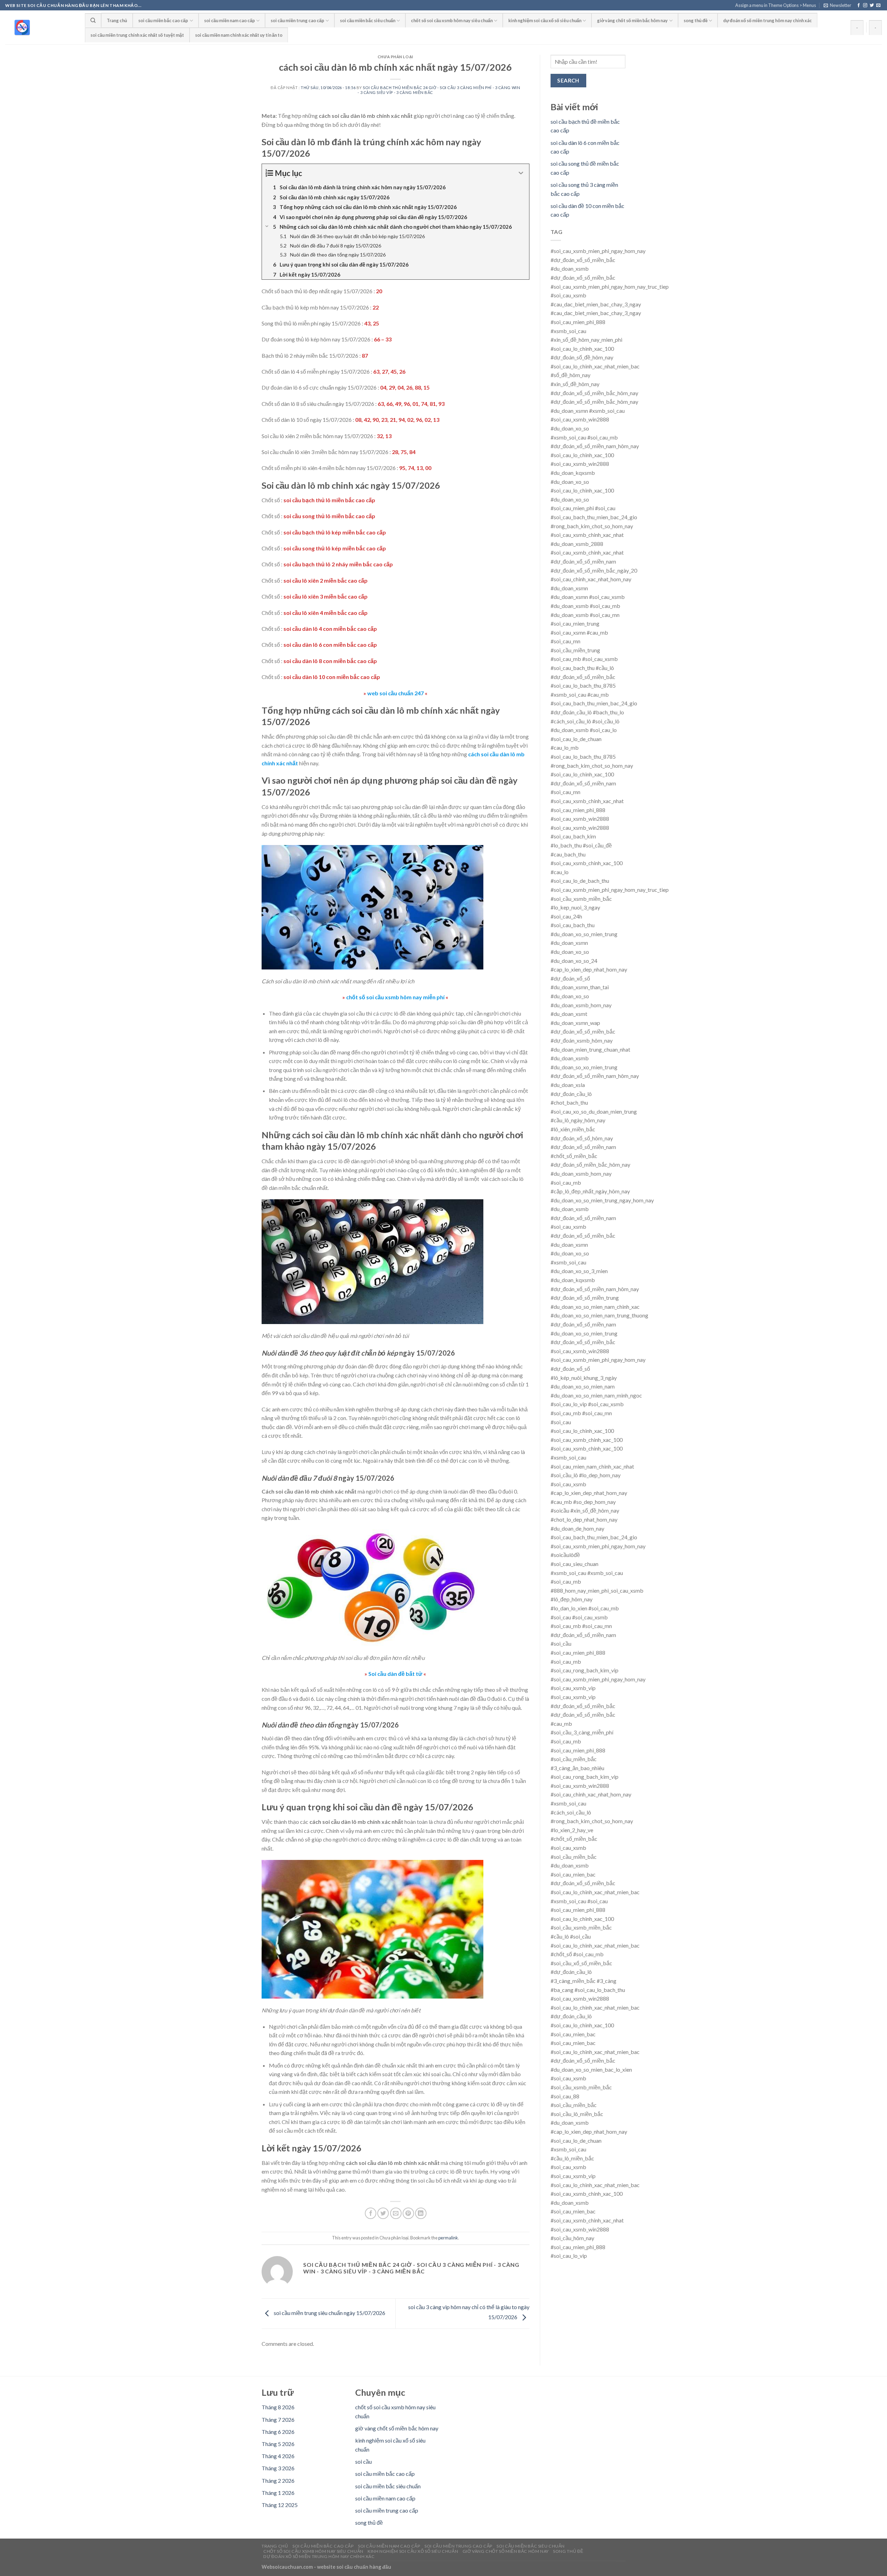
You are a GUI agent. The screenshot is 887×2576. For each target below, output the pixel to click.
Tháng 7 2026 (278, 2420)
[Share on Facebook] (371, 2213)
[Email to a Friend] (396, 2213)
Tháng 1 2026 (278, 2493)
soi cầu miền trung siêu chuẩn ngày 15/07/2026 (329, 2313)
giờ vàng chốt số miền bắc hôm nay (632, 20)
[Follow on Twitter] (872, 6)
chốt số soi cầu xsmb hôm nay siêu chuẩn (452, 20)
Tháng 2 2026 (278, 2481)
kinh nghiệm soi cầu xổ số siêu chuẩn (545, 20)
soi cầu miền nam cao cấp (230, 20)
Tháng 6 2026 (278, 2432)
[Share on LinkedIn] (421, 2213)
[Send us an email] (878, 6)
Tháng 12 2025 (280, 2505)
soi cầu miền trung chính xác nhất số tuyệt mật (137, 35)
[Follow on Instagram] (865, 6)
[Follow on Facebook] (859, 6)
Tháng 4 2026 (278, 2456)
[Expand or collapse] (521, 173)
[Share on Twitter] (383, 2213)
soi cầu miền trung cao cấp (297, 20)
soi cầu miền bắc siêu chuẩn (368, 20)
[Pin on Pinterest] (408, 2213)
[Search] (93, 20)
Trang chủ (117, 20)
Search (568, 80)
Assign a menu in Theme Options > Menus (776, 5)
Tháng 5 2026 (278, 2444)
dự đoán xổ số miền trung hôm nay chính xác (767, 20)
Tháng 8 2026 (278, 2407)
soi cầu (363, 2461)
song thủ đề (696, 20)
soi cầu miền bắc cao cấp (163, 20)
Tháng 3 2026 (278, 2468)
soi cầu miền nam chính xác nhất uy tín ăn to (239, 35)
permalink (448, 2238)
